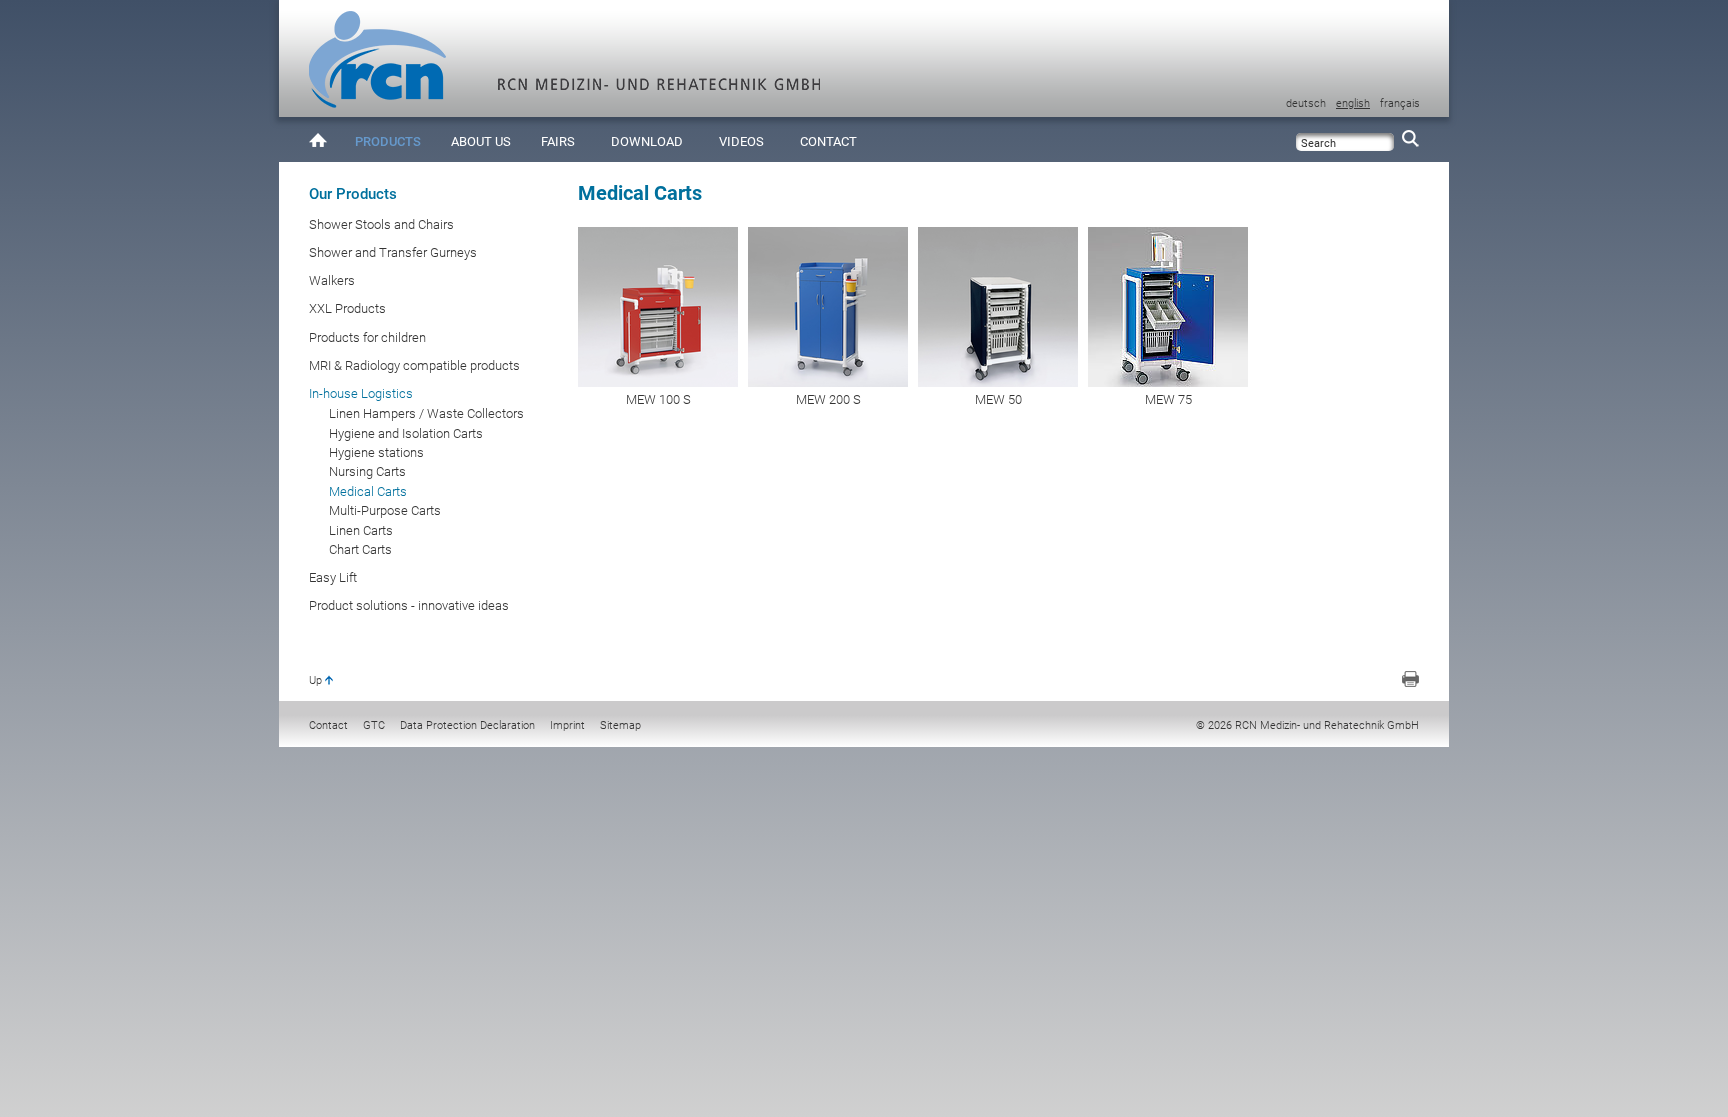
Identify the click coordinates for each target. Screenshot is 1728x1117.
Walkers (332, 280)
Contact (828, 141)
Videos (741, 141)
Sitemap (620, 725)
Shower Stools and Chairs (381, 224)
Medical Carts (368, 491)
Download (647, 141)
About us (481, 141)
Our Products (353, 194)
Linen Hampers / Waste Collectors (426, 413)
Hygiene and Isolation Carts (406, 433)
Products (388, 141)
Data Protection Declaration (467, 725)
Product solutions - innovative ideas (409, 605)
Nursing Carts (367, 471)
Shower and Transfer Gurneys (393, 252)
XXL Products (347, 308)
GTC (374, 725)
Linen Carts (361, 530)
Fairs (558, 141)
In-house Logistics (361, 393)
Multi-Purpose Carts (385, 510)
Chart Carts (360, 549)
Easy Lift (333, 577)
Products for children (367, 337)
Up (315, 680)
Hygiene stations (376, 452)
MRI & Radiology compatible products (414, 365)
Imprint (567, 725)
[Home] (318, 139)
